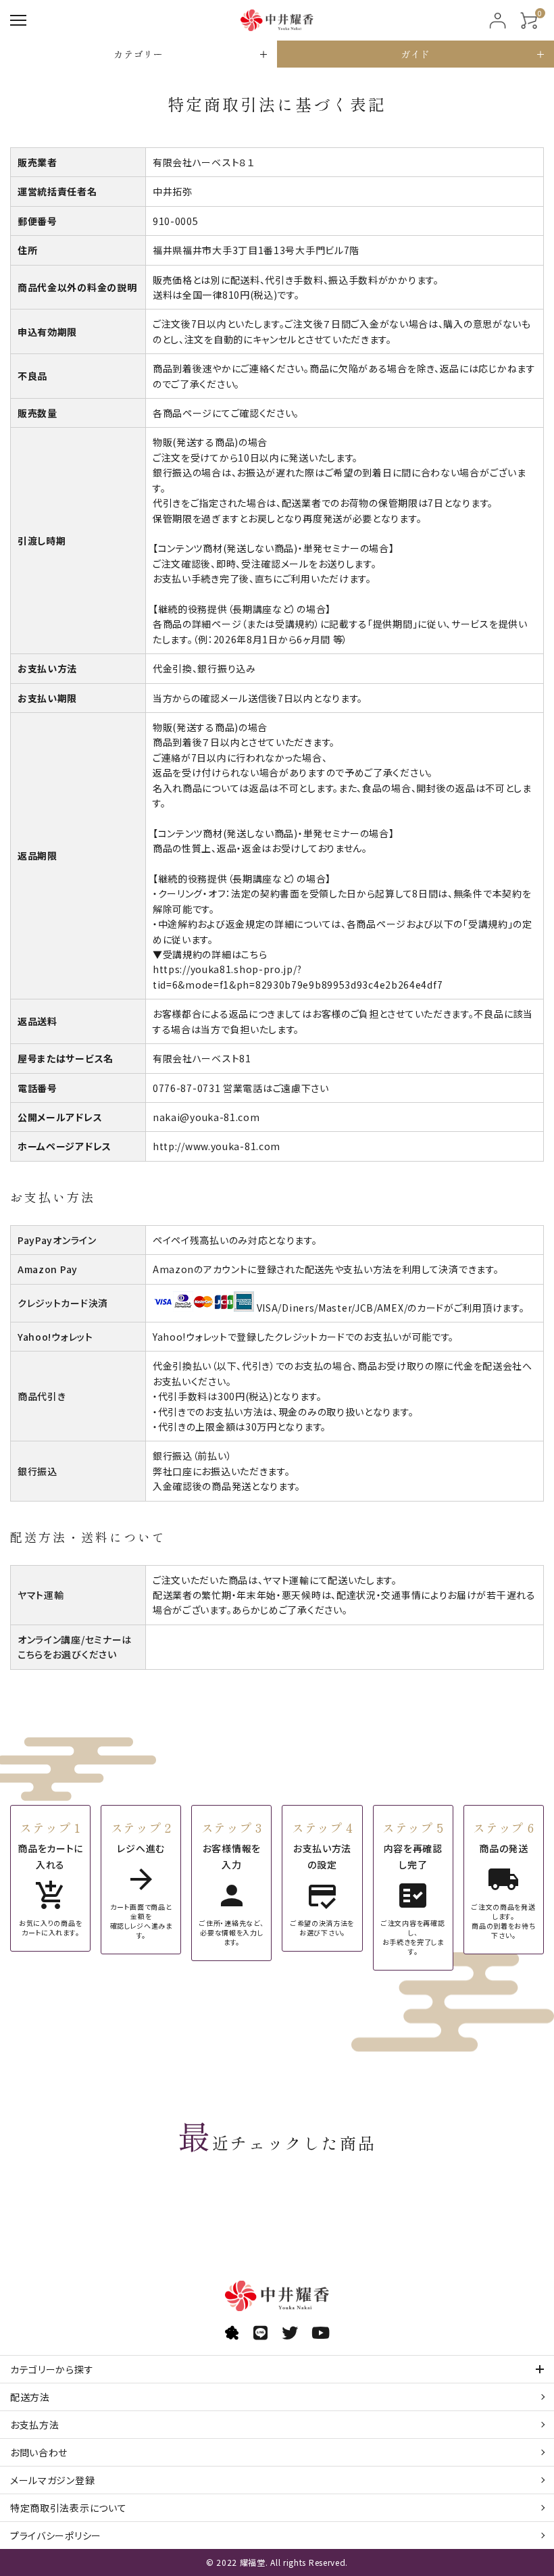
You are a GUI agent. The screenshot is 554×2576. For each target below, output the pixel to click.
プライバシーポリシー (56, 2535)
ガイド (415, 54)
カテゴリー (138, 54)
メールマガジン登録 (52, 2480)
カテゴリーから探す (52, 2369)
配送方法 (30, 2397)
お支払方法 (35, 2425)
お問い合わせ (39, 2452)
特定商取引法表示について (68, 2508)
